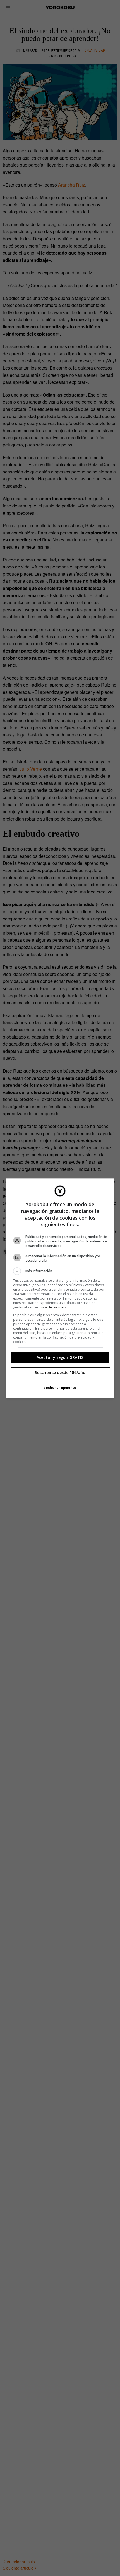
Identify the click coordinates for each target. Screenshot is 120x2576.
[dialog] (60, 1288)
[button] (60, 1271)
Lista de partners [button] (53, 1307)
